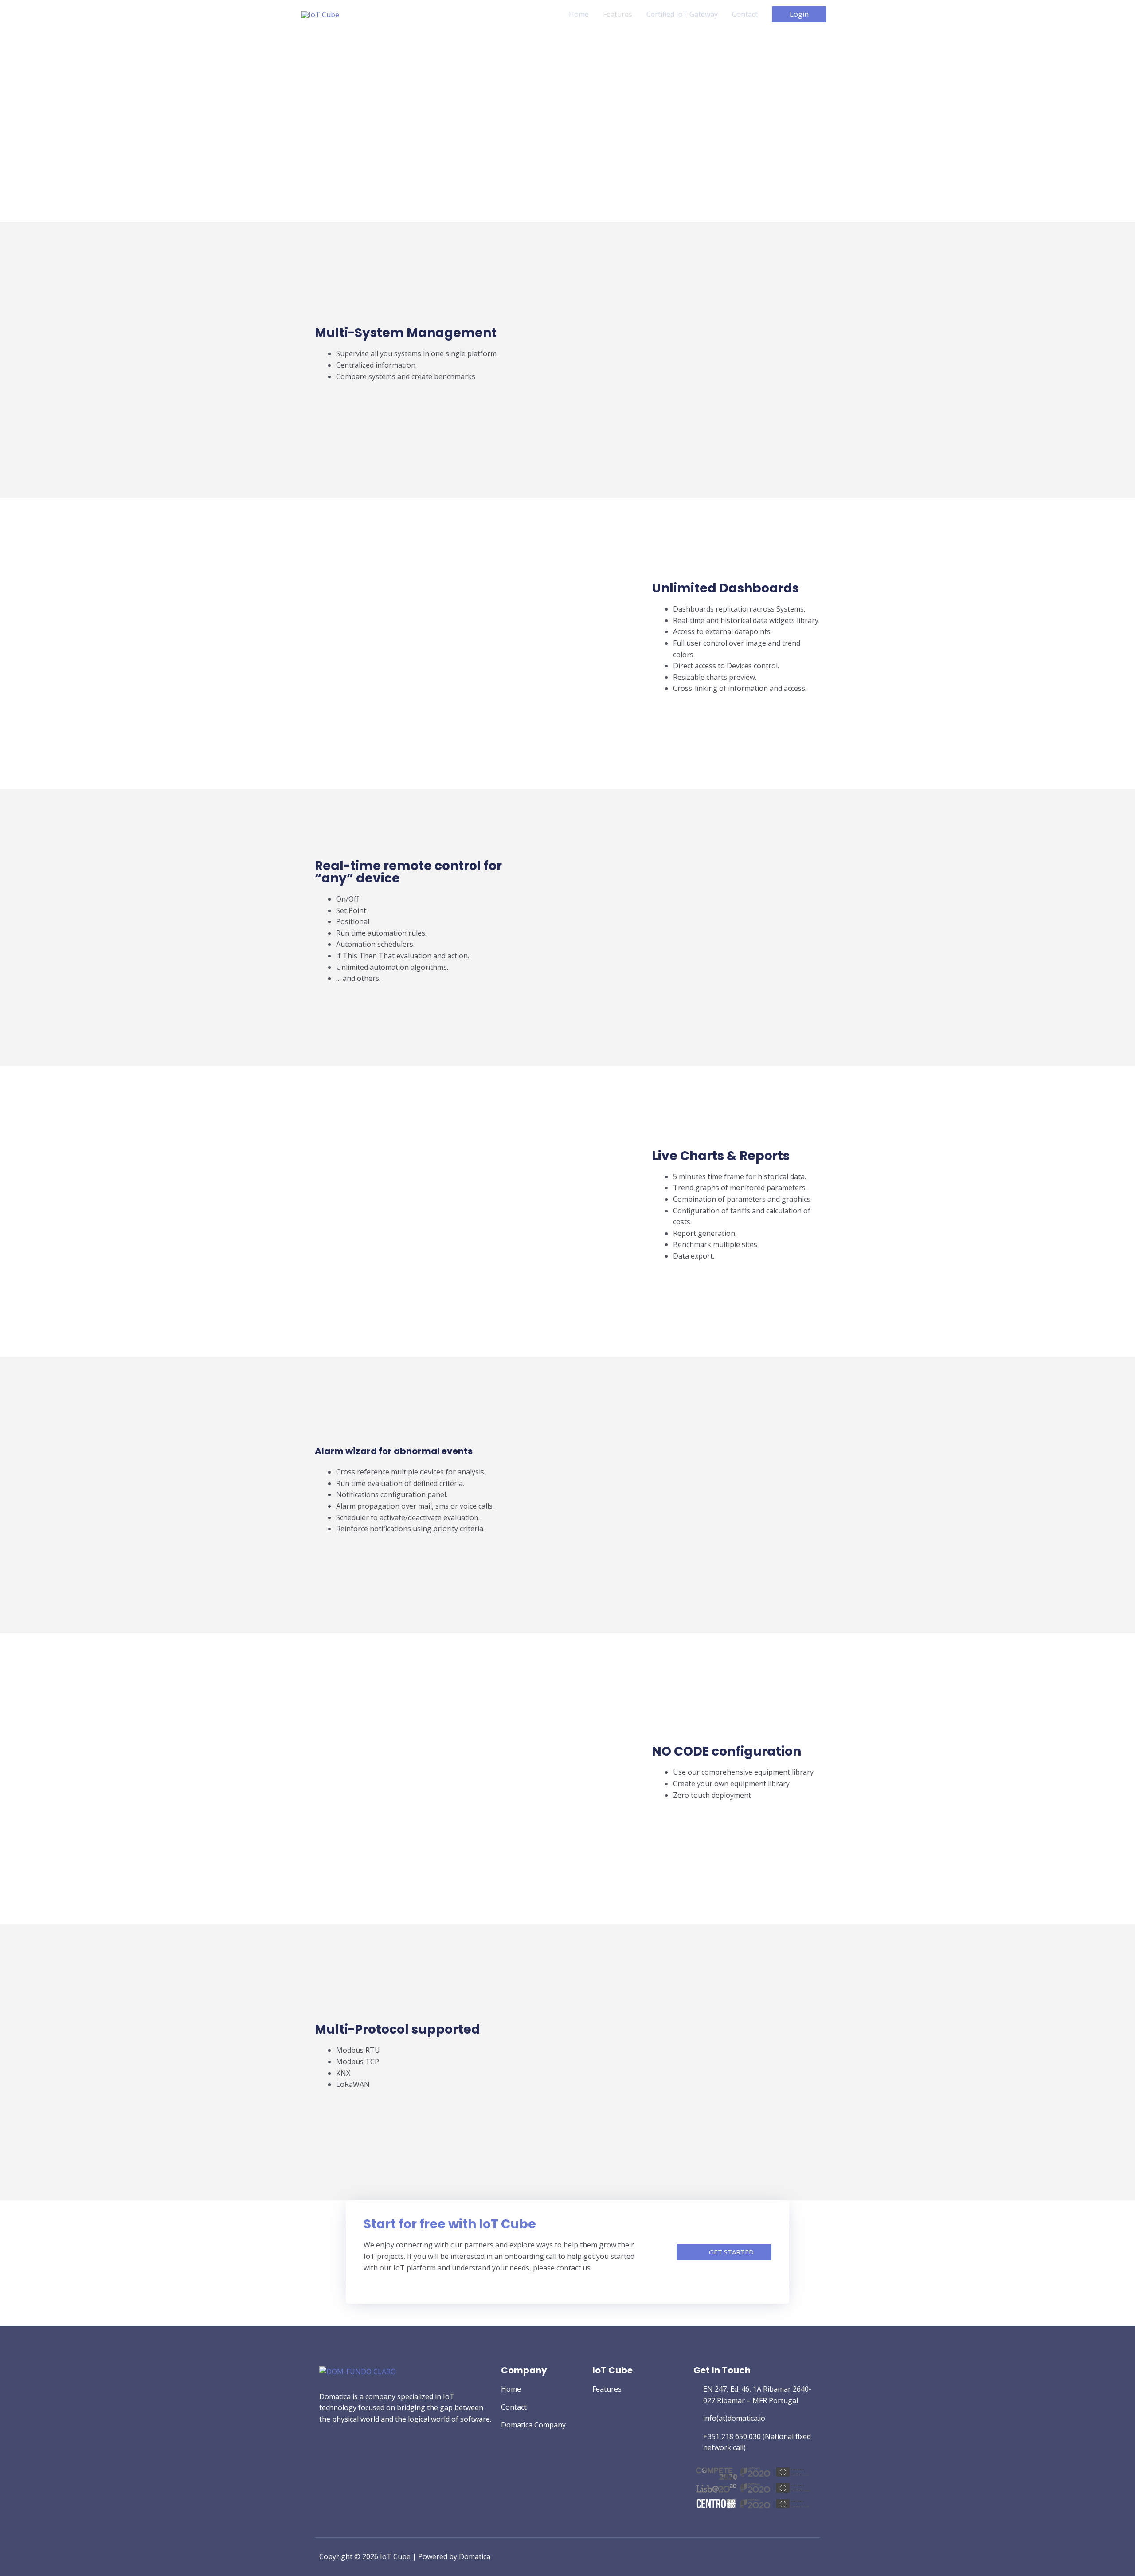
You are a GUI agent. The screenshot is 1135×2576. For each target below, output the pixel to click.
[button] (724, 2252)
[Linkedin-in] (339, 2454)
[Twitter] (323, 2454)
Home (579, 14)
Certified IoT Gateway (682, 14)
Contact (745, 14)
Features (618, 14)
